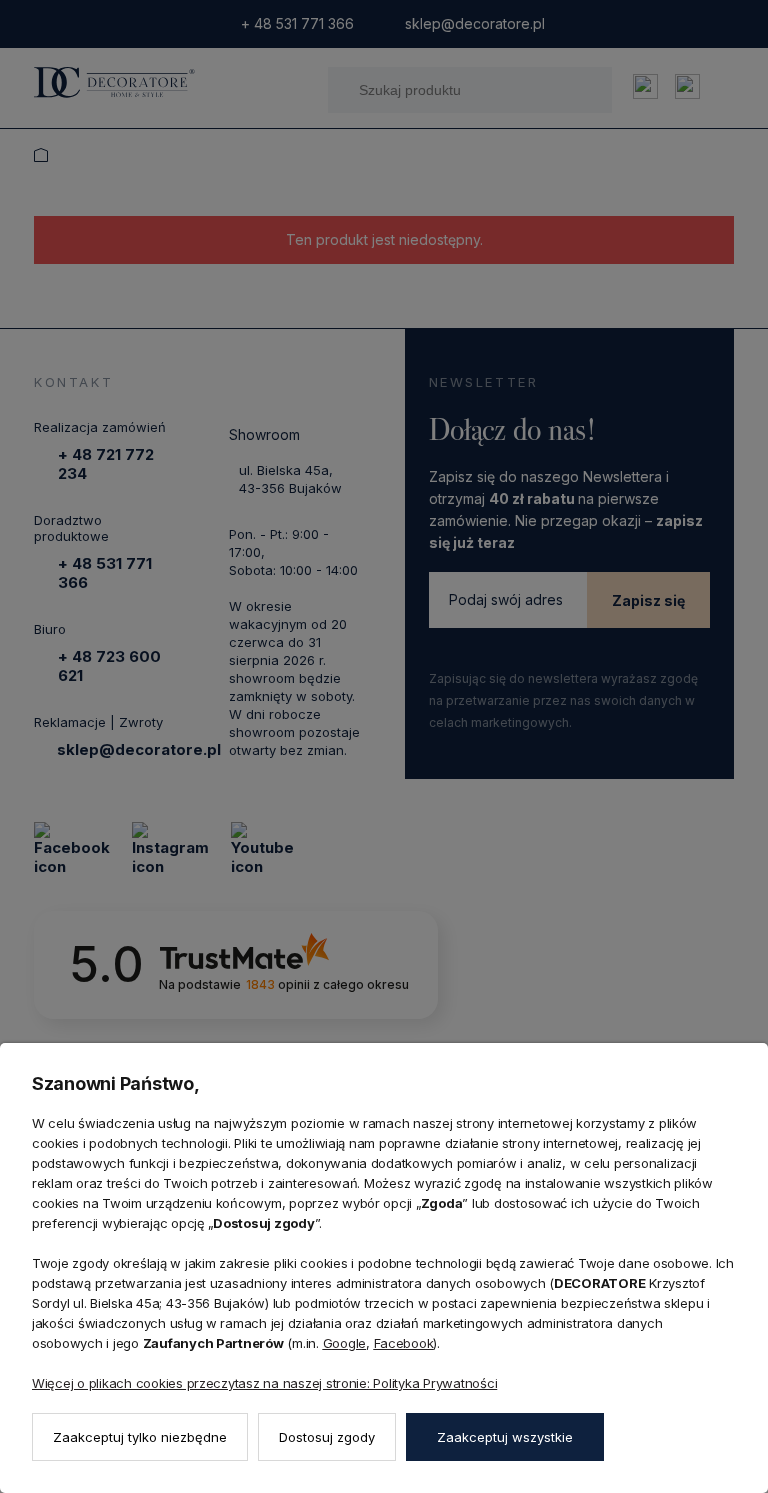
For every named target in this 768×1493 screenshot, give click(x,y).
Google (344, 1343)
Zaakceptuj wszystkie (505, 1437)
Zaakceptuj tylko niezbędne (140, 1437)
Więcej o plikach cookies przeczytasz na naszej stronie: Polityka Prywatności (264, 1383)
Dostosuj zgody (327, 1437)
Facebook (404, 1343)
